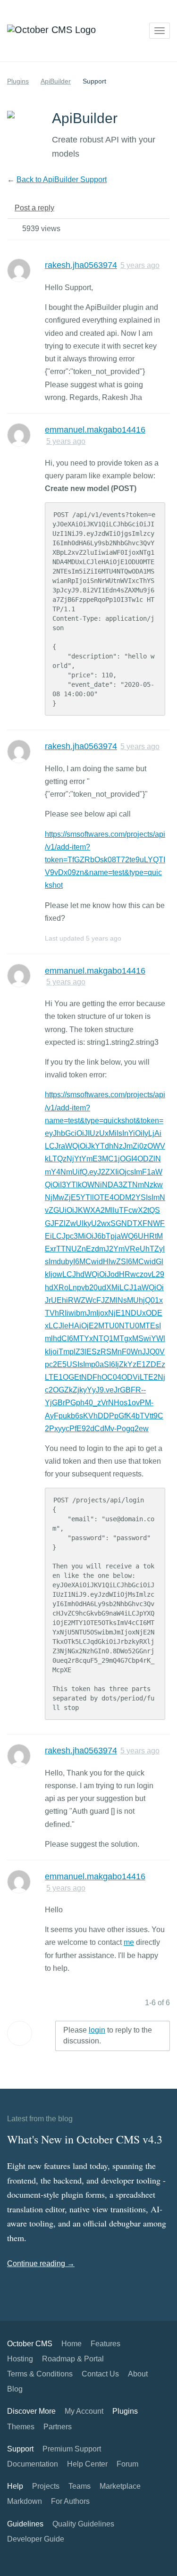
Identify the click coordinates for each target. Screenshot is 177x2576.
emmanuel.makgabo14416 (95, 430)
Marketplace (120, 2486)
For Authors (70, 2501)
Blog (15, 2389)
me (129, 1942)
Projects (46, 2486)
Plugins (18, 81)
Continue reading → (41, 2263)
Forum (127, 2464)
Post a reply (34, 208)
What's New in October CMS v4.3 (85, 2139)
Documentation (33, 2464)
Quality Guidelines (83, 2524)
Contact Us (100, 2374)
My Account (84, 2411)
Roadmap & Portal (73, 2359)
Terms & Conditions (40, 2374)
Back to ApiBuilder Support (62, 179)
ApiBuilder (56, 81)
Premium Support (72, 2449)
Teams (80, 2486)
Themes (21, 2427)
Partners (58, 2427)
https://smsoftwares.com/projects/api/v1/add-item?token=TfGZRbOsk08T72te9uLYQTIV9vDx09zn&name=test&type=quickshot (105, 860)
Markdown (25, 2501)
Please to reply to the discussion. (108, 2035)
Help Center (87, 2464)
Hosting (20, 2359)
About (138, 2374)
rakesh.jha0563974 (81, 265)
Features (105, 2344)
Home (72, 2344)
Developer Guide (36, 2539)
